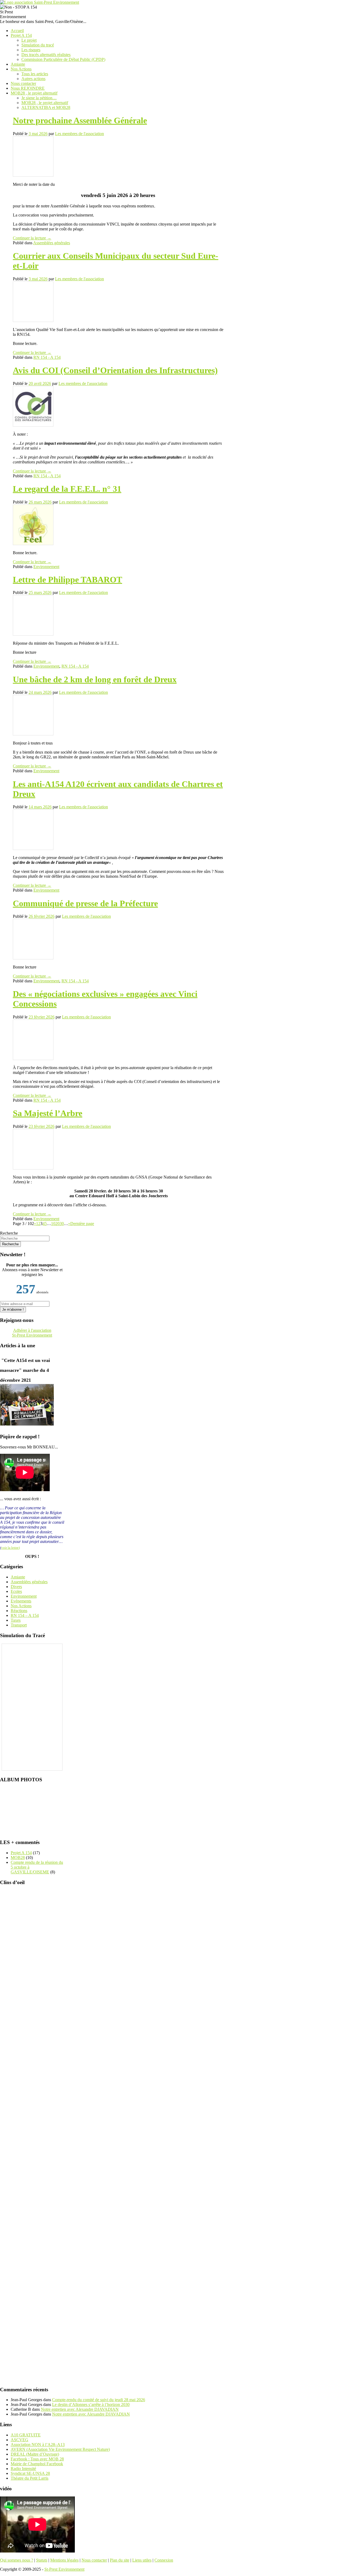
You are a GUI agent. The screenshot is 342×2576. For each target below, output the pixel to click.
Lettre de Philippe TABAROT (67, 580)
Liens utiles (142, 2560)
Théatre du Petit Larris (30, 2478)
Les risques (31, 50)
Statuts (42, 2560)
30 (62, 1224)
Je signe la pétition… (39, 98)
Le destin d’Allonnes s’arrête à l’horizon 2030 (91, 2404)
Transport (19, 1625)
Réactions (19, 1611)
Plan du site (120, 2560)
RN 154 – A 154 (25, 1615)
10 (53, 1224)
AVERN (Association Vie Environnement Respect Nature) (60, 2449)
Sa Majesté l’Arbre (48, 1113)
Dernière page (82, 1224)
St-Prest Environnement (64, 2569)
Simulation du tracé (38, 45)
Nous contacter (23, 83)
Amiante (18, 64)
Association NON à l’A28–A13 (38, 2444)
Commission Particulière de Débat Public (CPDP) (63, 59)
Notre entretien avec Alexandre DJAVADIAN (80, 2409)
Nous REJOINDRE (28, 88)
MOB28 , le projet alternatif (34, 93)
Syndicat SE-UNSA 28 (30, 2473)
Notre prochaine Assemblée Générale (80, 120)
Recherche (9, 1233)
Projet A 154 (21, 35)
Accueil (17, 31)
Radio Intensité (23, 2468)
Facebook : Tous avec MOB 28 (37, 2459)
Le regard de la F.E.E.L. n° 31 (67, 489)
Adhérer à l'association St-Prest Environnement (32, 1333)
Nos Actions (21, 69)
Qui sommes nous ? (17, 2560)
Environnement (46, 567)
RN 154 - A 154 (47, 357)
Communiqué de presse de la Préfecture (85, 903)
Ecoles (16, 1591)
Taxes (16, 1620)
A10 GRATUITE (26, 2435)
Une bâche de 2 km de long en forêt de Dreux (95, 679)
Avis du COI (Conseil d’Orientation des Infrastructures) (115, 370)
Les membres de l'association (79, 134)
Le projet (29, 40)
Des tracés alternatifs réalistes (46, 55)
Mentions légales (64, 2560)
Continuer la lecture (32, 238)
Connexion (164, 2560)
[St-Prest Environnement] (40, 2)
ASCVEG (20, 2439)
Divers (16, 1587)
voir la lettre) (10, 1548)
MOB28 (18, 1858)
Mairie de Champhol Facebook (37, 2463)
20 (57, 1224)
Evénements (21, 1601)
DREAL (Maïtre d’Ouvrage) (35, 2454)
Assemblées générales (52, 243)
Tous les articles (35, 74)
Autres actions (33, 79)
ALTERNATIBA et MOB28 (46, 107)
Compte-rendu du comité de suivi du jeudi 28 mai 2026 (99, 2400)
